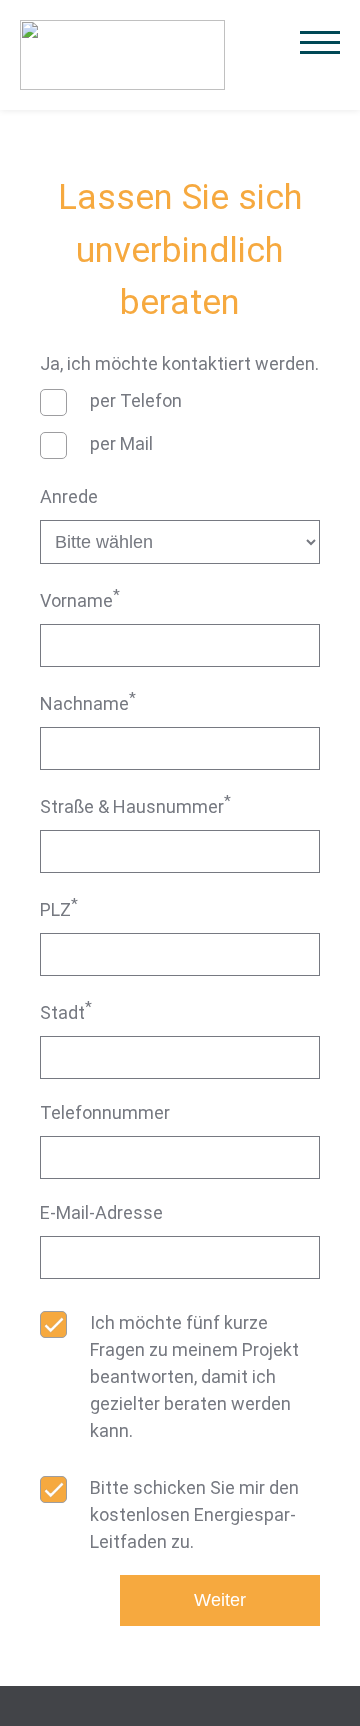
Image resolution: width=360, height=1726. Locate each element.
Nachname (88, 701)
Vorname (80, 598)
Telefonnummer (105, 1112)
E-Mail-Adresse (101, 1212)
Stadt (66, 1010)
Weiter (220, 1600)
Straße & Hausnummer (135, 804)
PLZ (59, 907)
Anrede (69, 496)
